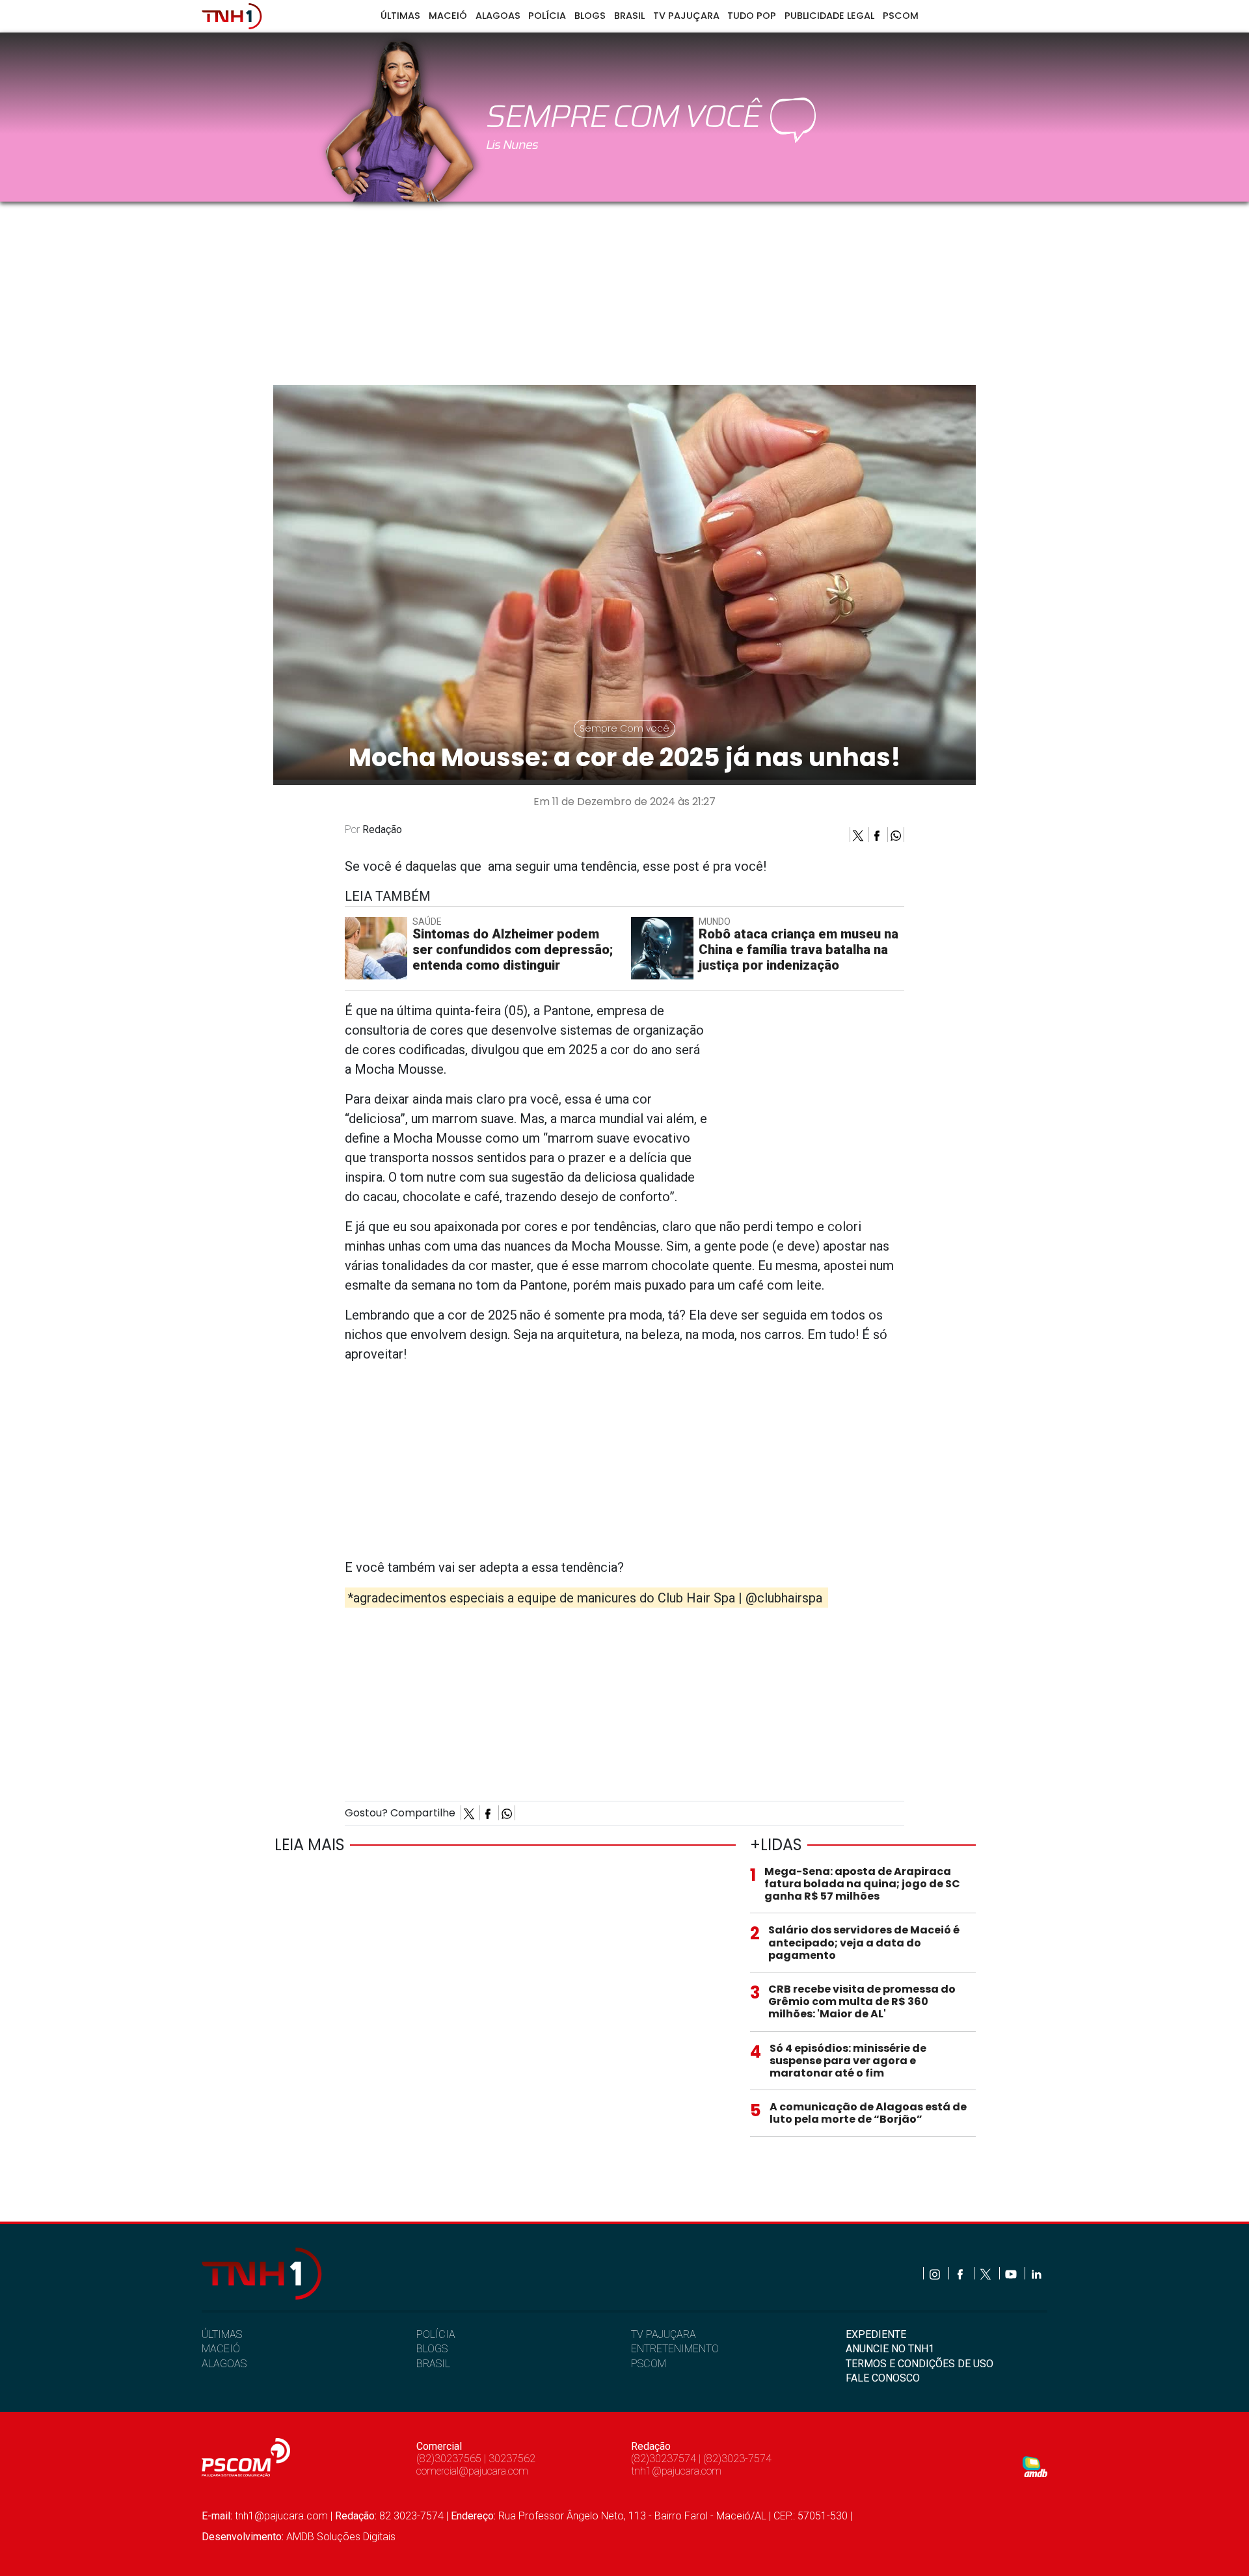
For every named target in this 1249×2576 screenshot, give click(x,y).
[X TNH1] (987, 2273)
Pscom (901, 16)
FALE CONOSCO (883, 2378)
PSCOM (649, 2364)
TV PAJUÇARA (664, 2334)
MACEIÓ (221, 2349)
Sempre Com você (624, 728)
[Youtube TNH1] (1012, 2273)
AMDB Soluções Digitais (341, 2537)
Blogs (590, 16)
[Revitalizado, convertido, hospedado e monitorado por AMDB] (1035, 2466)
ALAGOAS (224, 2364)
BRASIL (433, 2364)
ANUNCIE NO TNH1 (890, 2349)
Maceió (448, 16)
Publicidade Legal (829, 16)
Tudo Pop (752, 16)
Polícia (547, 16)
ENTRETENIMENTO (675, 2349)
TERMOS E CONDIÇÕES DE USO (920, 2364)
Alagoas (498, 16)
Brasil (629, 16)
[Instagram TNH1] (936, 2273)
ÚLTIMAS (222, 2334)
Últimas (400, 16)
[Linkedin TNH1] (1036, 2273)
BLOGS (432, 2349)
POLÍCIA (436, 2334)
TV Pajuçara (686, 16)
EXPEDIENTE (876, 2334)
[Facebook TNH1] (961, 2273)
